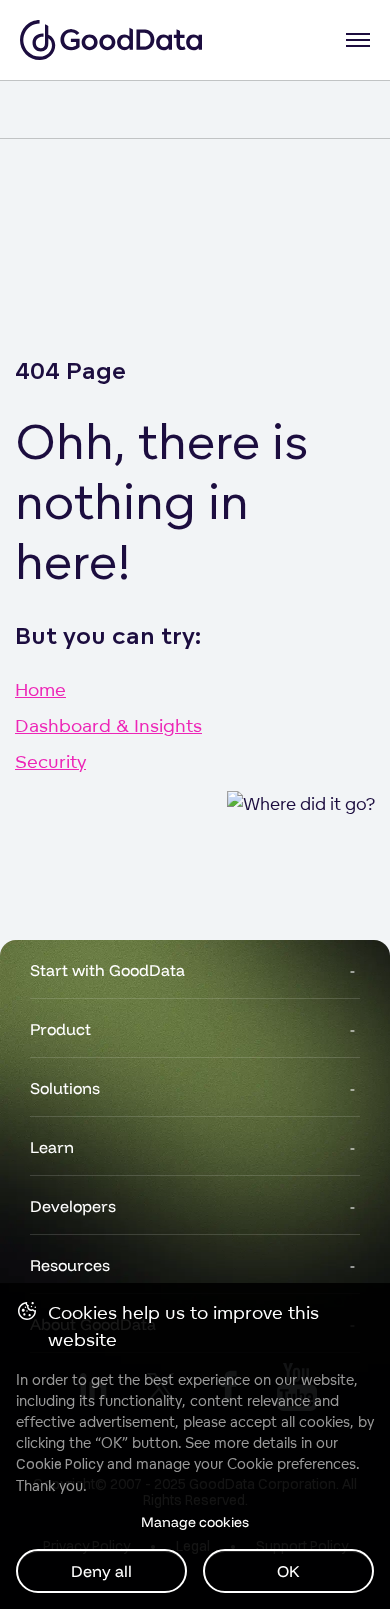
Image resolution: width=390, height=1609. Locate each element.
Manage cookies (195, 1522)
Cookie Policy (59, 1464)
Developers (73, 1206)
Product (60, 1029)
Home (40, 689)
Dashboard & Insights (108, 725)
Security (50, 761)
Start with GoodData (107, 970)
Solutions (65, 1088)
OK (288, 1571)
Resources (70, 1265)
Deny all (101, 1571)
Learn (52, 1147)
